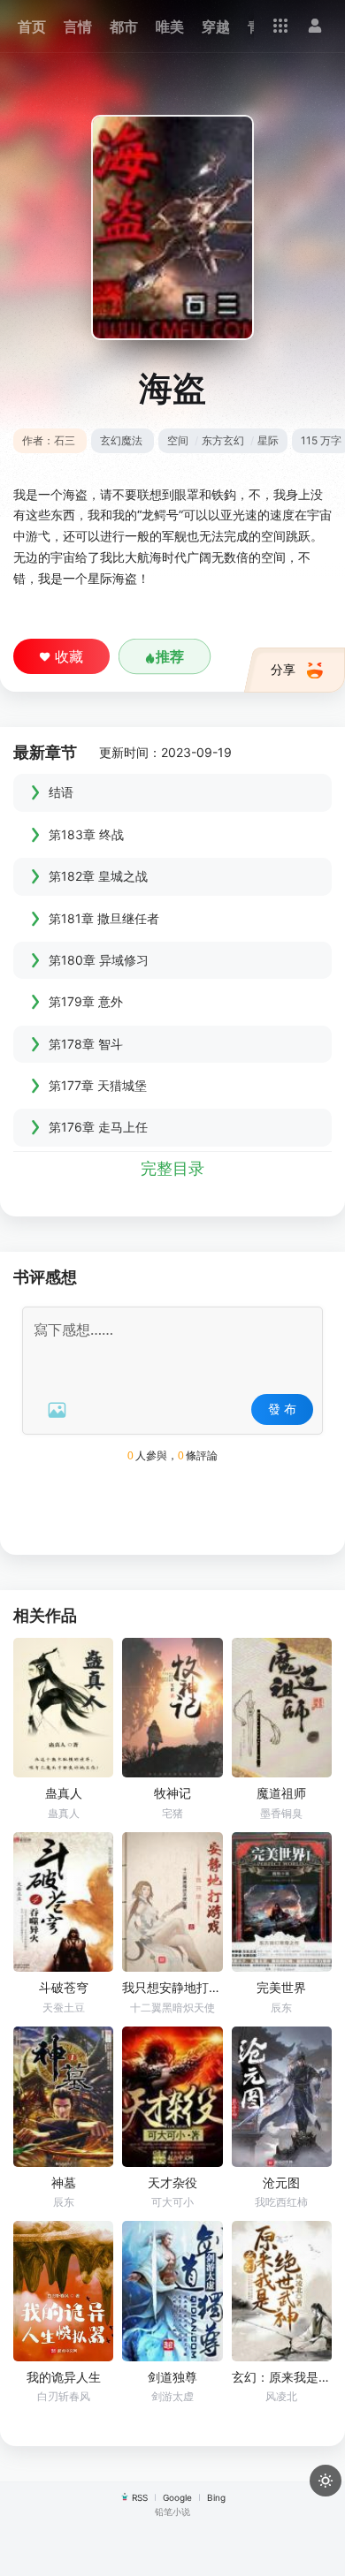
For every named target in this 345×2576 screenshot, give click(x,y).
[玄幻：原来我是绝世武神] (282, 2291)
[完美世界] (282, 1902)
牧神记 (172, 1793)
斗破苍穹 (64, 1987)
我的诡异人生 (64, 2377)
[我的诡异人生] (63, 2291)
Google (177, 2497)
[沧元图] (282, 2097)
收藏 (69, 656)
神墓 (64, 2182)
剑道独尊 (172, 2377)
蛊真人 (64, 1793)
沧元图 (281, 2182)
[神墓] (63, 2097)
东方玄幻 (223, 440)
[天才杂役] (172, 2097)
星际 (268, 440)
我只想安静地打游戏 (172, 1987)
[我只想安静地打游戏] (172, 1902)
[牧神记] (172, 1708)
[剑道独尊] (172, 2291)
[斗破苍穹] (63, 1902)
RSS (140, 2497)
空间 (178, 440)
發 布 (282, 1409)
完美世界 (281, 1987)
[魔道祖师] (282, 1708)
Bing (216, 2497)
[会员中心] (315, 26)
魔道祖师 (281, 1793)
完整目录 (172, 1168)
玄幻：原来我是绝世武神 (282, 2377)
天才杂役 (172, 2182)
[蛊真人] (63, 1708)
